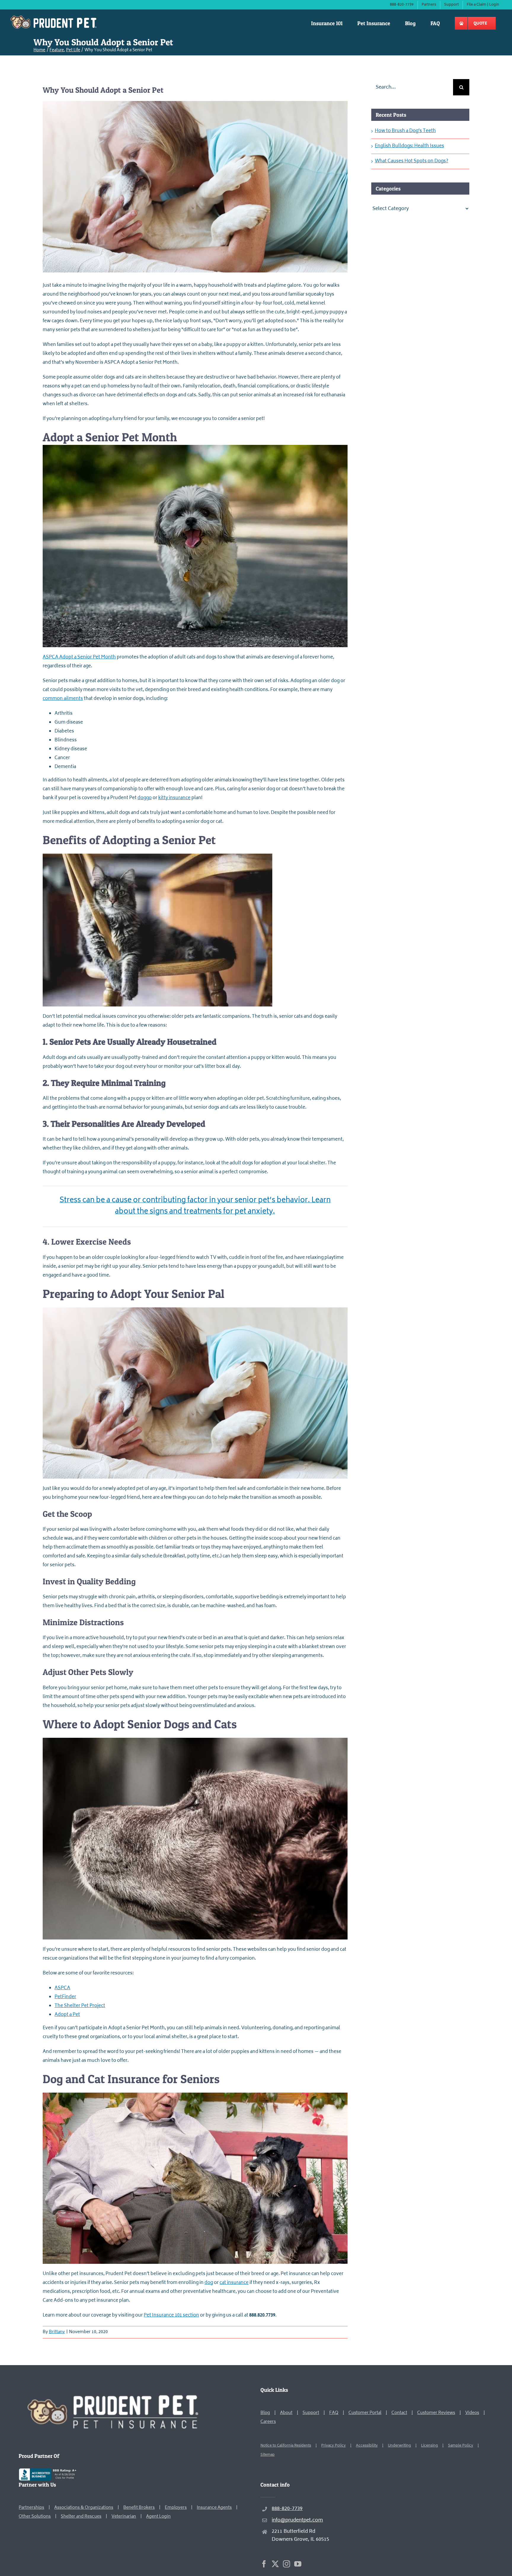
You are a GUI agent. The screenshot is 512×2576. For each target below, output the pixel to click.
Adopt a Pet (67, 2015)
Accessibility (367, 2446)
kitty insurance (174, 798)
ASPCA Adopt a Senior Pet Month (79, 657)
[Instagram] (287, 2564)
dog (209, 2283)
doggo (145, 798)
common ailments (63, 699)
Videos (472, 2413)
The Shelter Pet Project (80, 2006)
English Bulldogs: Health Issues (409, 146)
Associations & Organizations (84, 2508)
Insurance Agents (214, 2508)
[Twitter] (275, 2564)
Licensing (429, 2446)
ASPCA (62, 1988)
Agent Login (158, 2517)
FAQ (334, 2413)
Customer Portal (365, 2413)
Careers (268, 2422)
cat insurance (234, 2283)
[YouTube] (298, 2564)
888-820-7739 (287, 2509)
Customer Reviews (436, 2413)
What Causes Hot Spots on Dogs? (412, 161)
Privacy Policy (333, 2446)
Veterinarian (124, 2517)
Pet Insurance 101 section (171, 2315)
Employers (176, 2508)
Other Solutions (35, 2517)
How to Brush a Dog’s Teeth (405, 131)
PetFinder (65, 1997)
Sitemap (268, 2455)
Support (311, 2413)
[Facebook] (264, 2564)
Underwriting (399, 2446)
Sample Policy (461, 2446)
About (286, 2413)
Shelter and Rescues (81, 2517)
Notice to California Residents (286, 2446)
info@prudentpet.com (297, 2520)
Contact (399, 2413)
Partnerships (31, 2508)
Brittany (57, 2332)
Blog (265, 2413)
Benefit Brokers (139, 2508)
